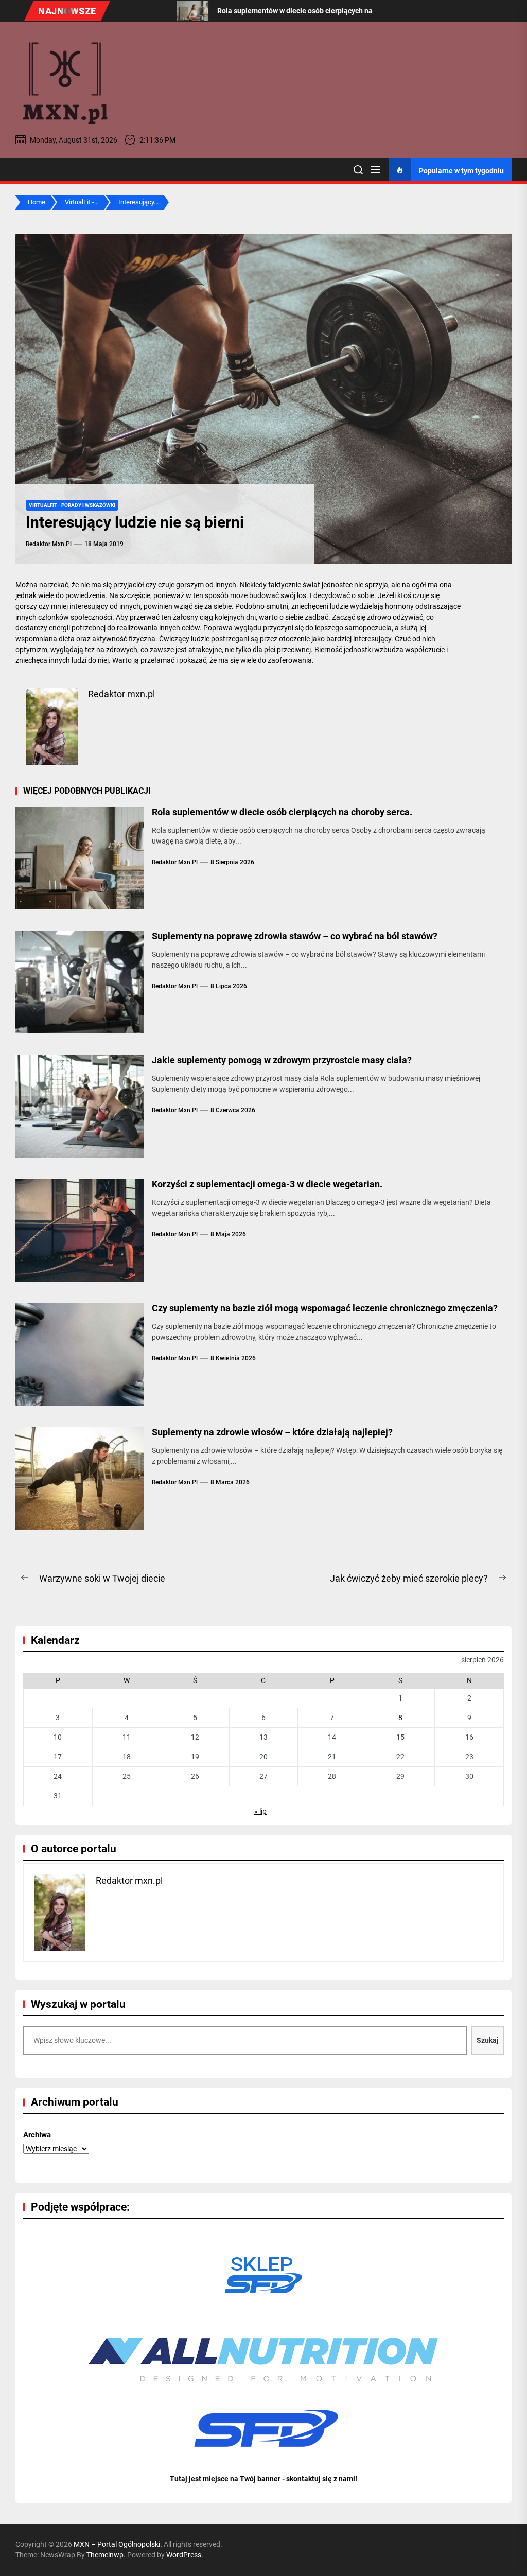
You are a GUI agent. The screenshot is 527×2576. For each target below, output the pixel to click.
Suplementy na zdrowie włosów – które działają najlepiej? (272, 1432)
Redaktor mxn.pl (49, 544)
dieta (67, 639)
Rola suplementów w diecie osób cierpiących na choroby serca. (282, 812)
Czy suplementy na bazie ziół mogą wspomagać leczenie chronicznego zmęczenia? (325, 1308)
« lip (260, 1811)
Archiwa (37, 2135)
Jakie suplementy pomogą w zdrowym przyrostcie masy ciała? (282, 1060)
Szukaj (488, 2040)
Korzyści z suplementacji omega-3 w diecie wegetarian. (267, 1184)
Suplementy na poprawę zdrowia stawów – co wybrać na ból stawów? (295, 936)
